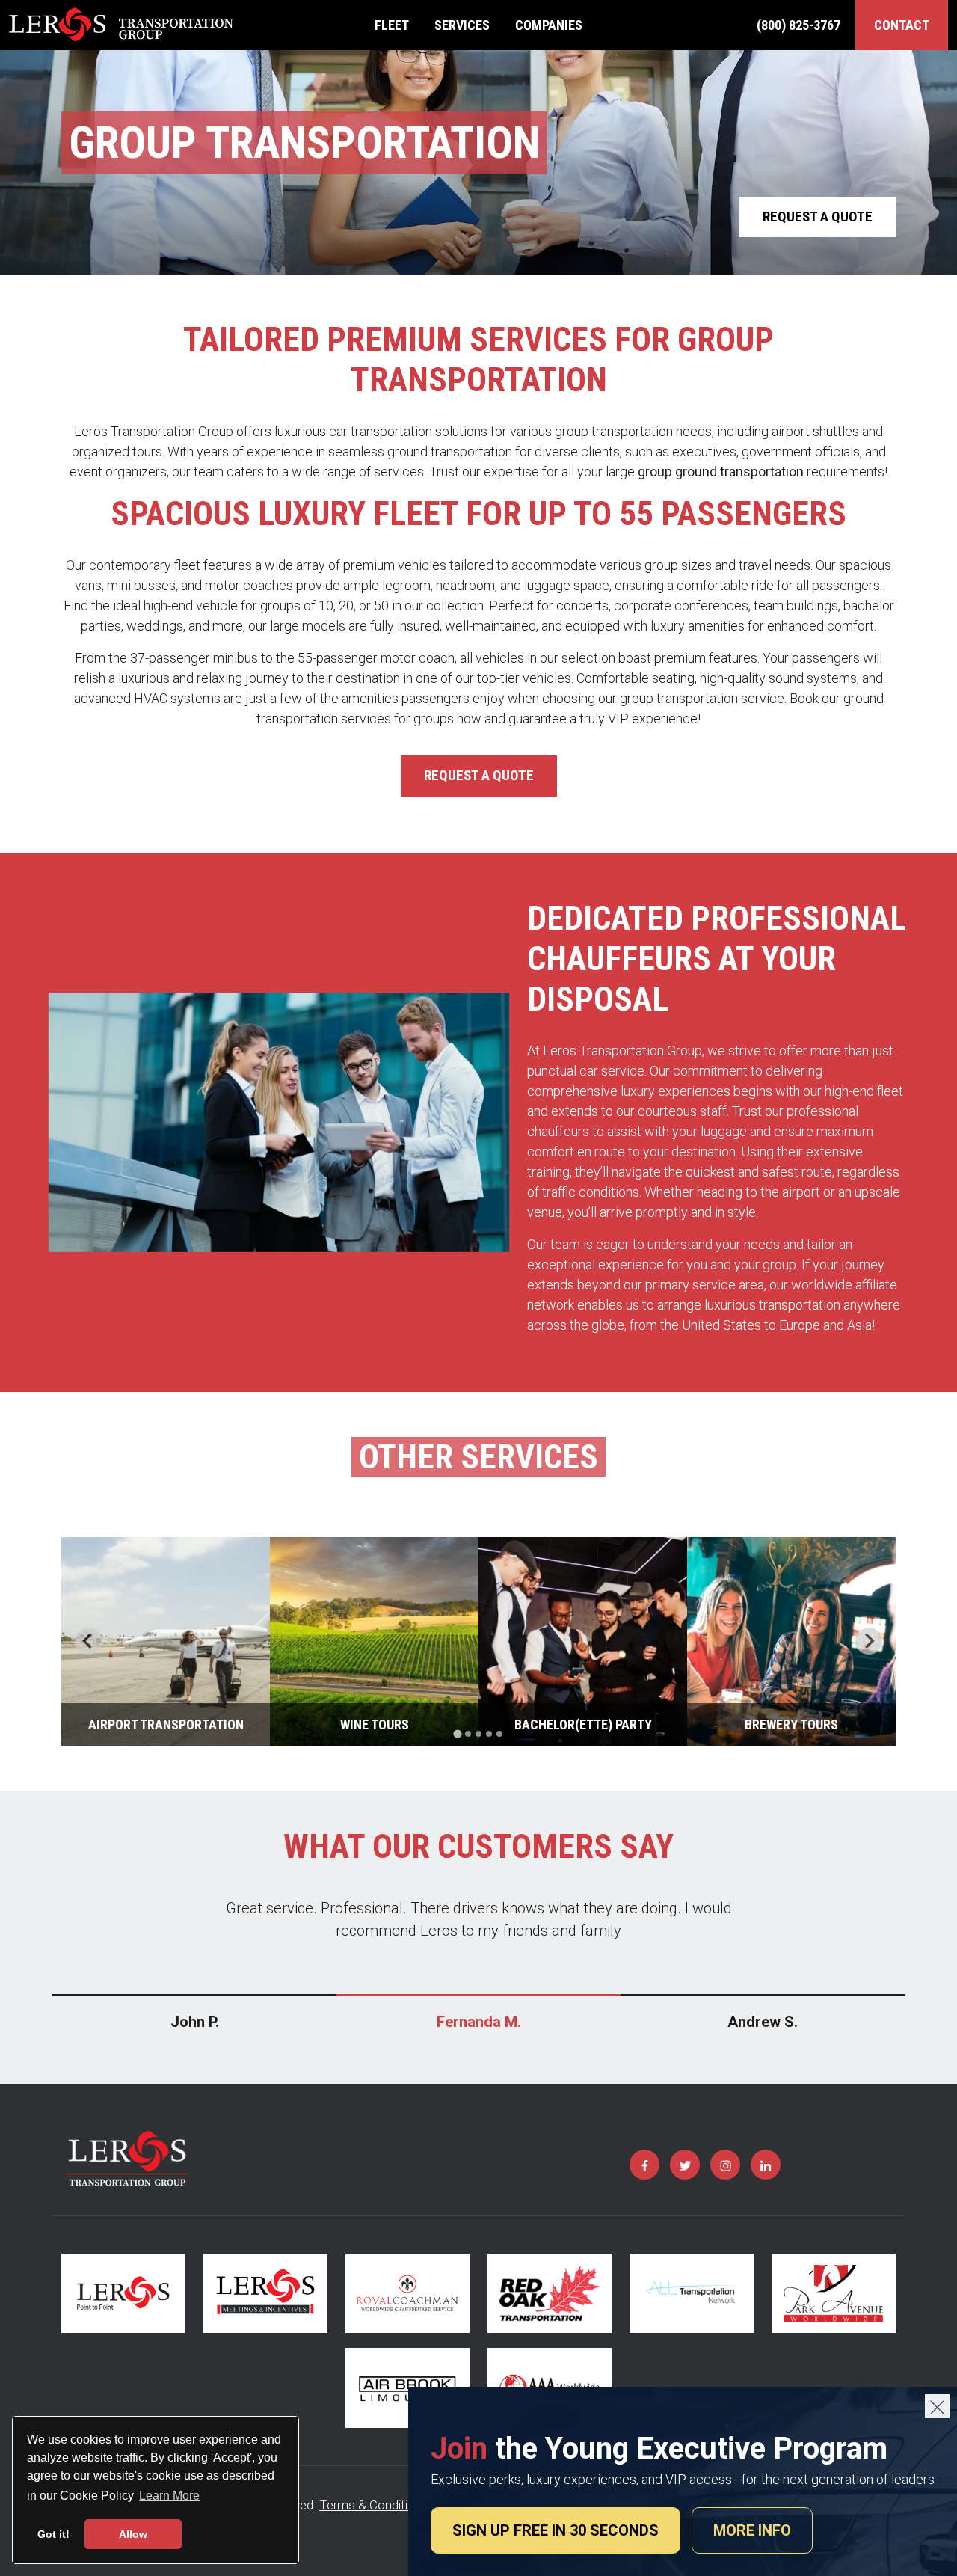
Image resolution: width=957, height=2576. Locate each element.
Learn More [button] (169, 2496)
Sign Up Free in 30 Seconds (556, 2530)
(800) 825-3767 (798, 25)
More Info (752, 2530)
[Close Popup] (937, 2406)
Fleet (392, 25)
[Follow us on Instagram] (725, 2165)
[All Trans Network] (692, 2294)
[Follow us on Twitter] (685, 2165)
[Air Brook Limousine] (407, 2388)
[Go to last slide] (88, 1641)
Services (462, 25)
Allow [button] (133, 2534)
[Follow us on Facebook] (644, 2165)
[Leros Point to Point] (123, 2294)
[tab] (457, 1733)
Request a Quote (818, 217)
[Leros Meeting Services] (265, 2294)
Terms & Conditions (374, 2505)
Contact (902, 25)
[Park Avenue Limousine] (834, 2294)
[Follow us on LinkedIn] (766, 2165)
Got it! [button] (53, 2534)
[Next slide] (869, 1641)
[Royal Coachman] (407, 2294)
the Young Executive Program (659, 2448)
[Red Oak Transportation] (550, 2294)
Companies (549, 25)
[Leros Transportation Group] (121, 25)
